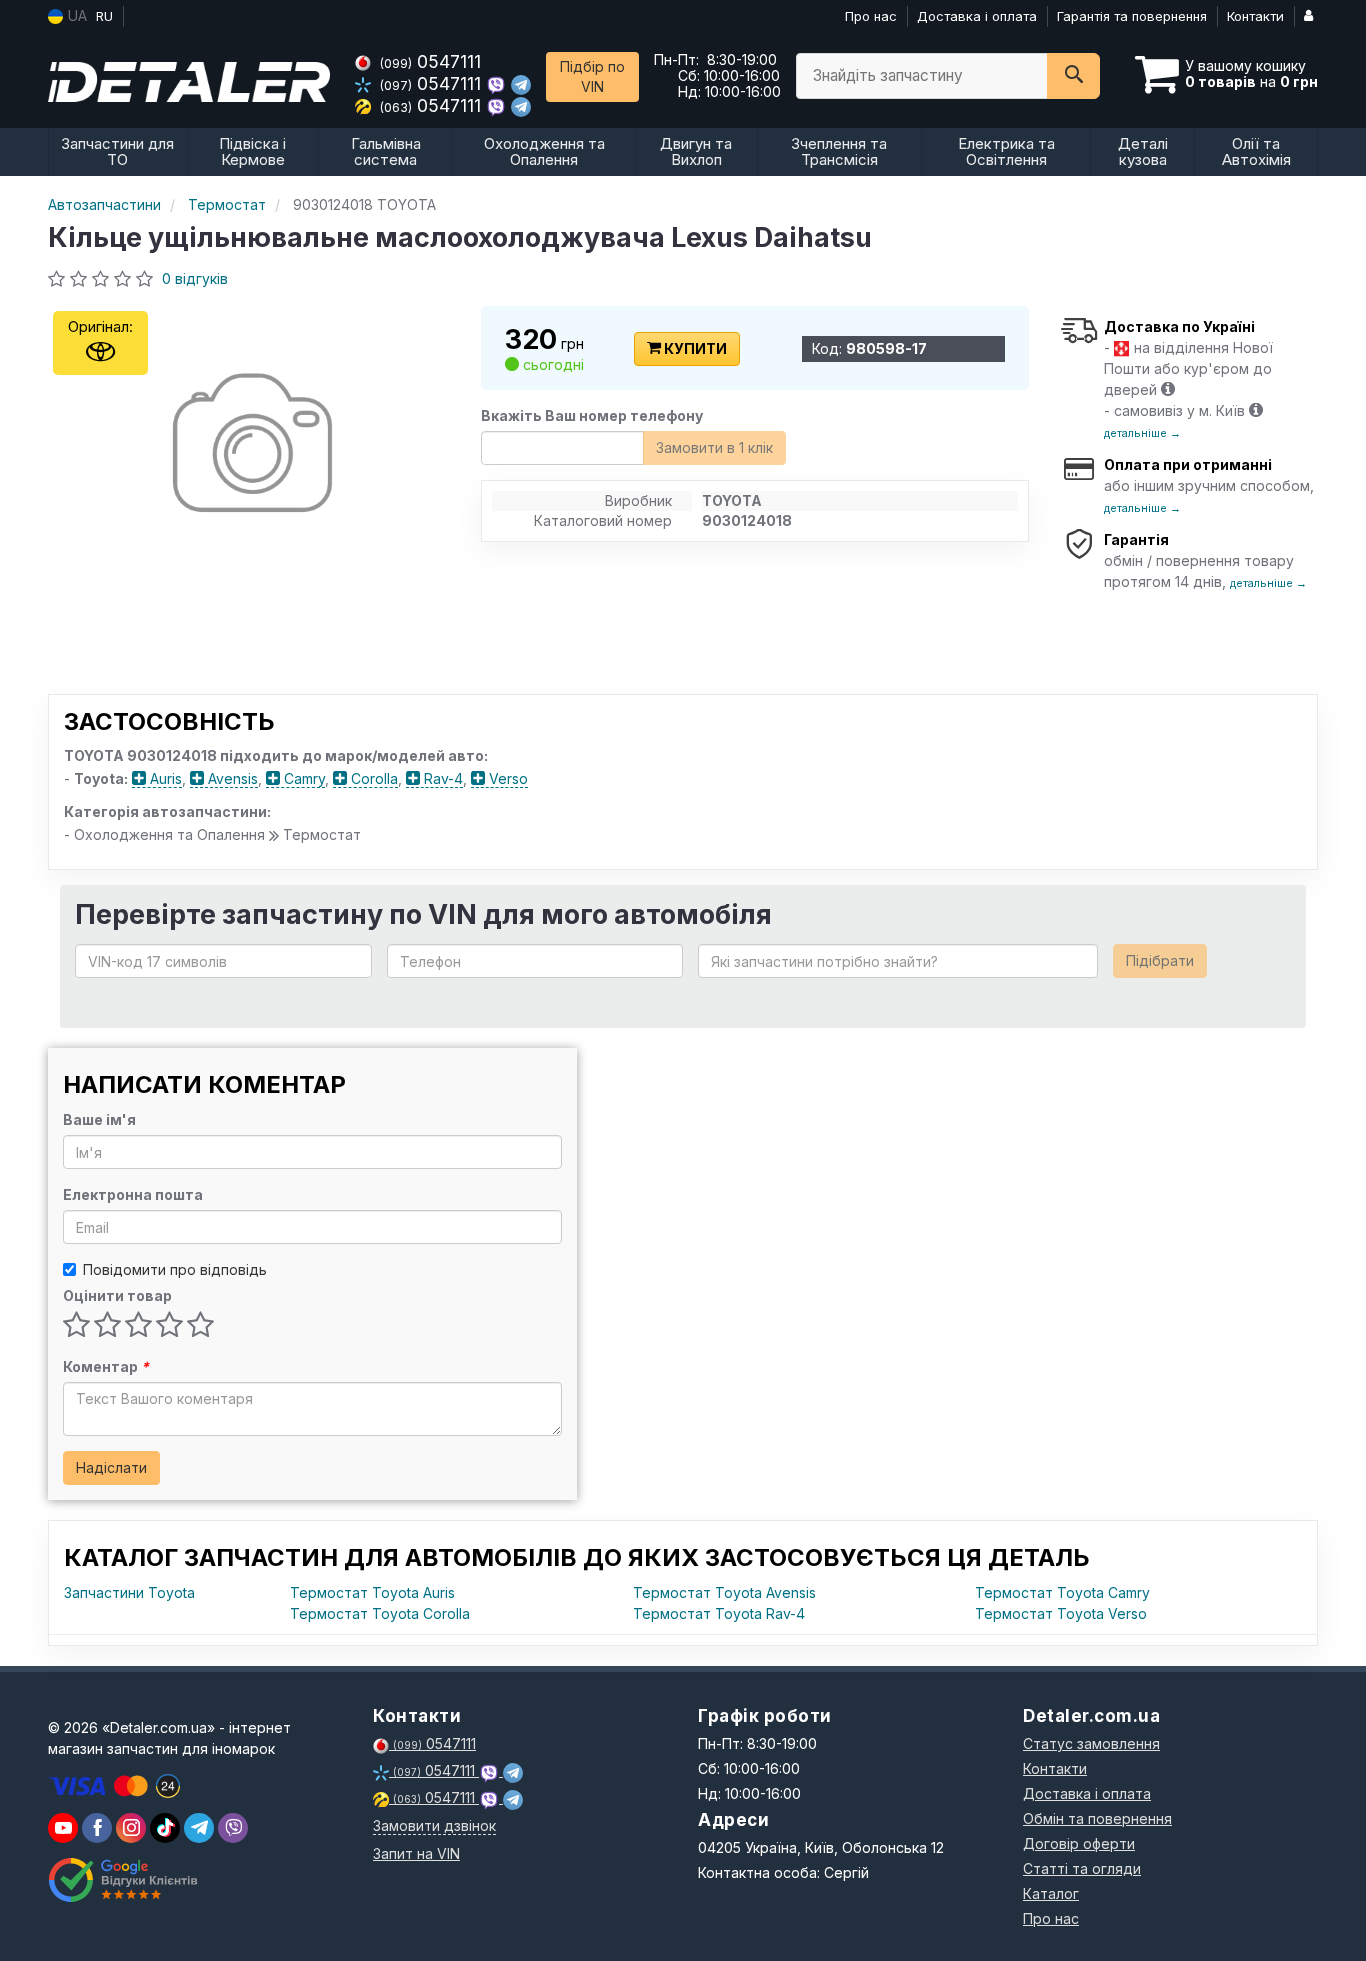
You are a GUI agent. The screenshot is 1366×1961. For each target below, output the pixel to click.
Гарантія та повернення (1132, 16)
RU (104, 16)
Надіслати (111, 1467)
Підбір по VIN (592, 76)
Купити (694, 348)
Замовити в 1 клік (714, 447)
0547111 (430, 61)
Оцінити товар (117, 1295)
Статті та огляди (1082, 1868)
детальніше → (1142, 433)
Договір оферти (1079, 1843)
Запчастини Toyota (129, 1592)
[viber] (97, 1828)
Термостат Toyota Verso (1061, 1613)
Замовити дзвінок (434, 1825)
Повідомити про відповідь (175, 1269)
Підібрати (1160, 960)
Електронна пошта (133, 1194)
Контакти (1255, 16)
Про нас (871, 16)
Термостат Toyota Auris (372, 1592)
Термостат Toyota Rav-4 (719, 1613)
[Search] (1073, 76)
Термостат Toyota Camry (1062, 1592)
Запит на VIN (416, 1853)
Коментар (106, 1366)
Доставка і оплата (977, 16)
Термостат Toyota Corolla (380, 1613)
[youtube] (63, 1828)
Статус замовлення (1091, 1743)
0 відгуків (195, 278)
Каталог (1051, 1893)
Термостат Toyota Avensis (724, 1592)
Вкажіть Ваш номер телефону (592, 415)
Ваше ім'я (99, 1119)
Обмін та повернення (1097, 1818)
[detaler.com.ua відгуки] (125, 1880)
